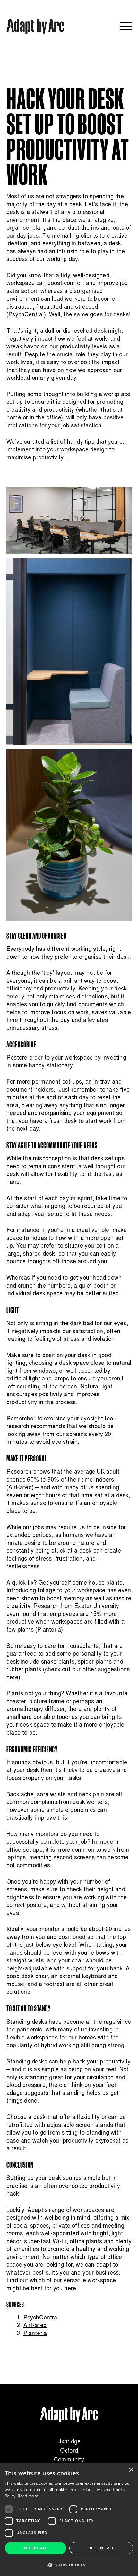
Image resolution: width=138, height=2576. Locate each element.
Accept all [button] (35, 2548)
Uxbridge (69, 2442)
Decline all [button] (101, 2548)
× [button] (131, 2470)
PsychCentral (26, 315)
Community (69, 2460)
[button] (69, 2565)
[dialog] (69, 2520)
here (12, 1678)
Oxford (69, 2451)
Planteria (35, 2334)
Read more (28, 2496)
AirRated (35, 2326)
